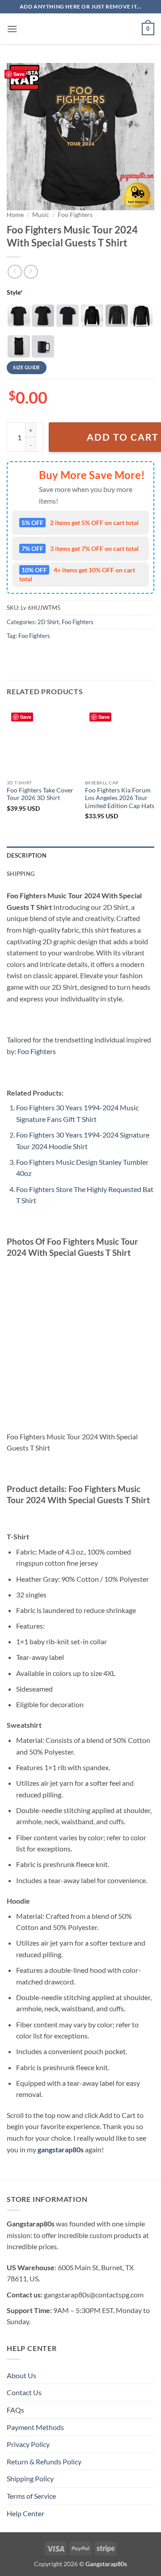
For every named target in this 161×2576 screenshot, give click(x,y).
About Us (21, 2375)
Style (15, 292)
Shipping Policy (30, 2478)
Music (41, 215)
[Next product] (15, 272)
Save (19, 74)
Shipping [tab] (21, 874)
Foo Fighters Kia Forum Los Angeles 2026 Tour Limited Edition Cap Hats (120, 798)
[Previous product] (31, 272)
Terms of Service (31, 2496)
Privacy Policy (28, 2444)
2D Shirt (48, 622)
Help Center (25, 2513)
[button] (12, 29)
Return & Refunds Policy (44, 2461)
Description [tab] (27, 855)
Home (15, 215)
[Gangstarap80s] (80, 29)
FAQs (15, 2410)
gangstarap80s (61, 2149)
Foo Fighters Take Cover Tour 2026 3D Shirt (40, 794)
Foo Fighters (75, 215)
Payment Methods (35, 2427)
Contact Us (24, 2392)
